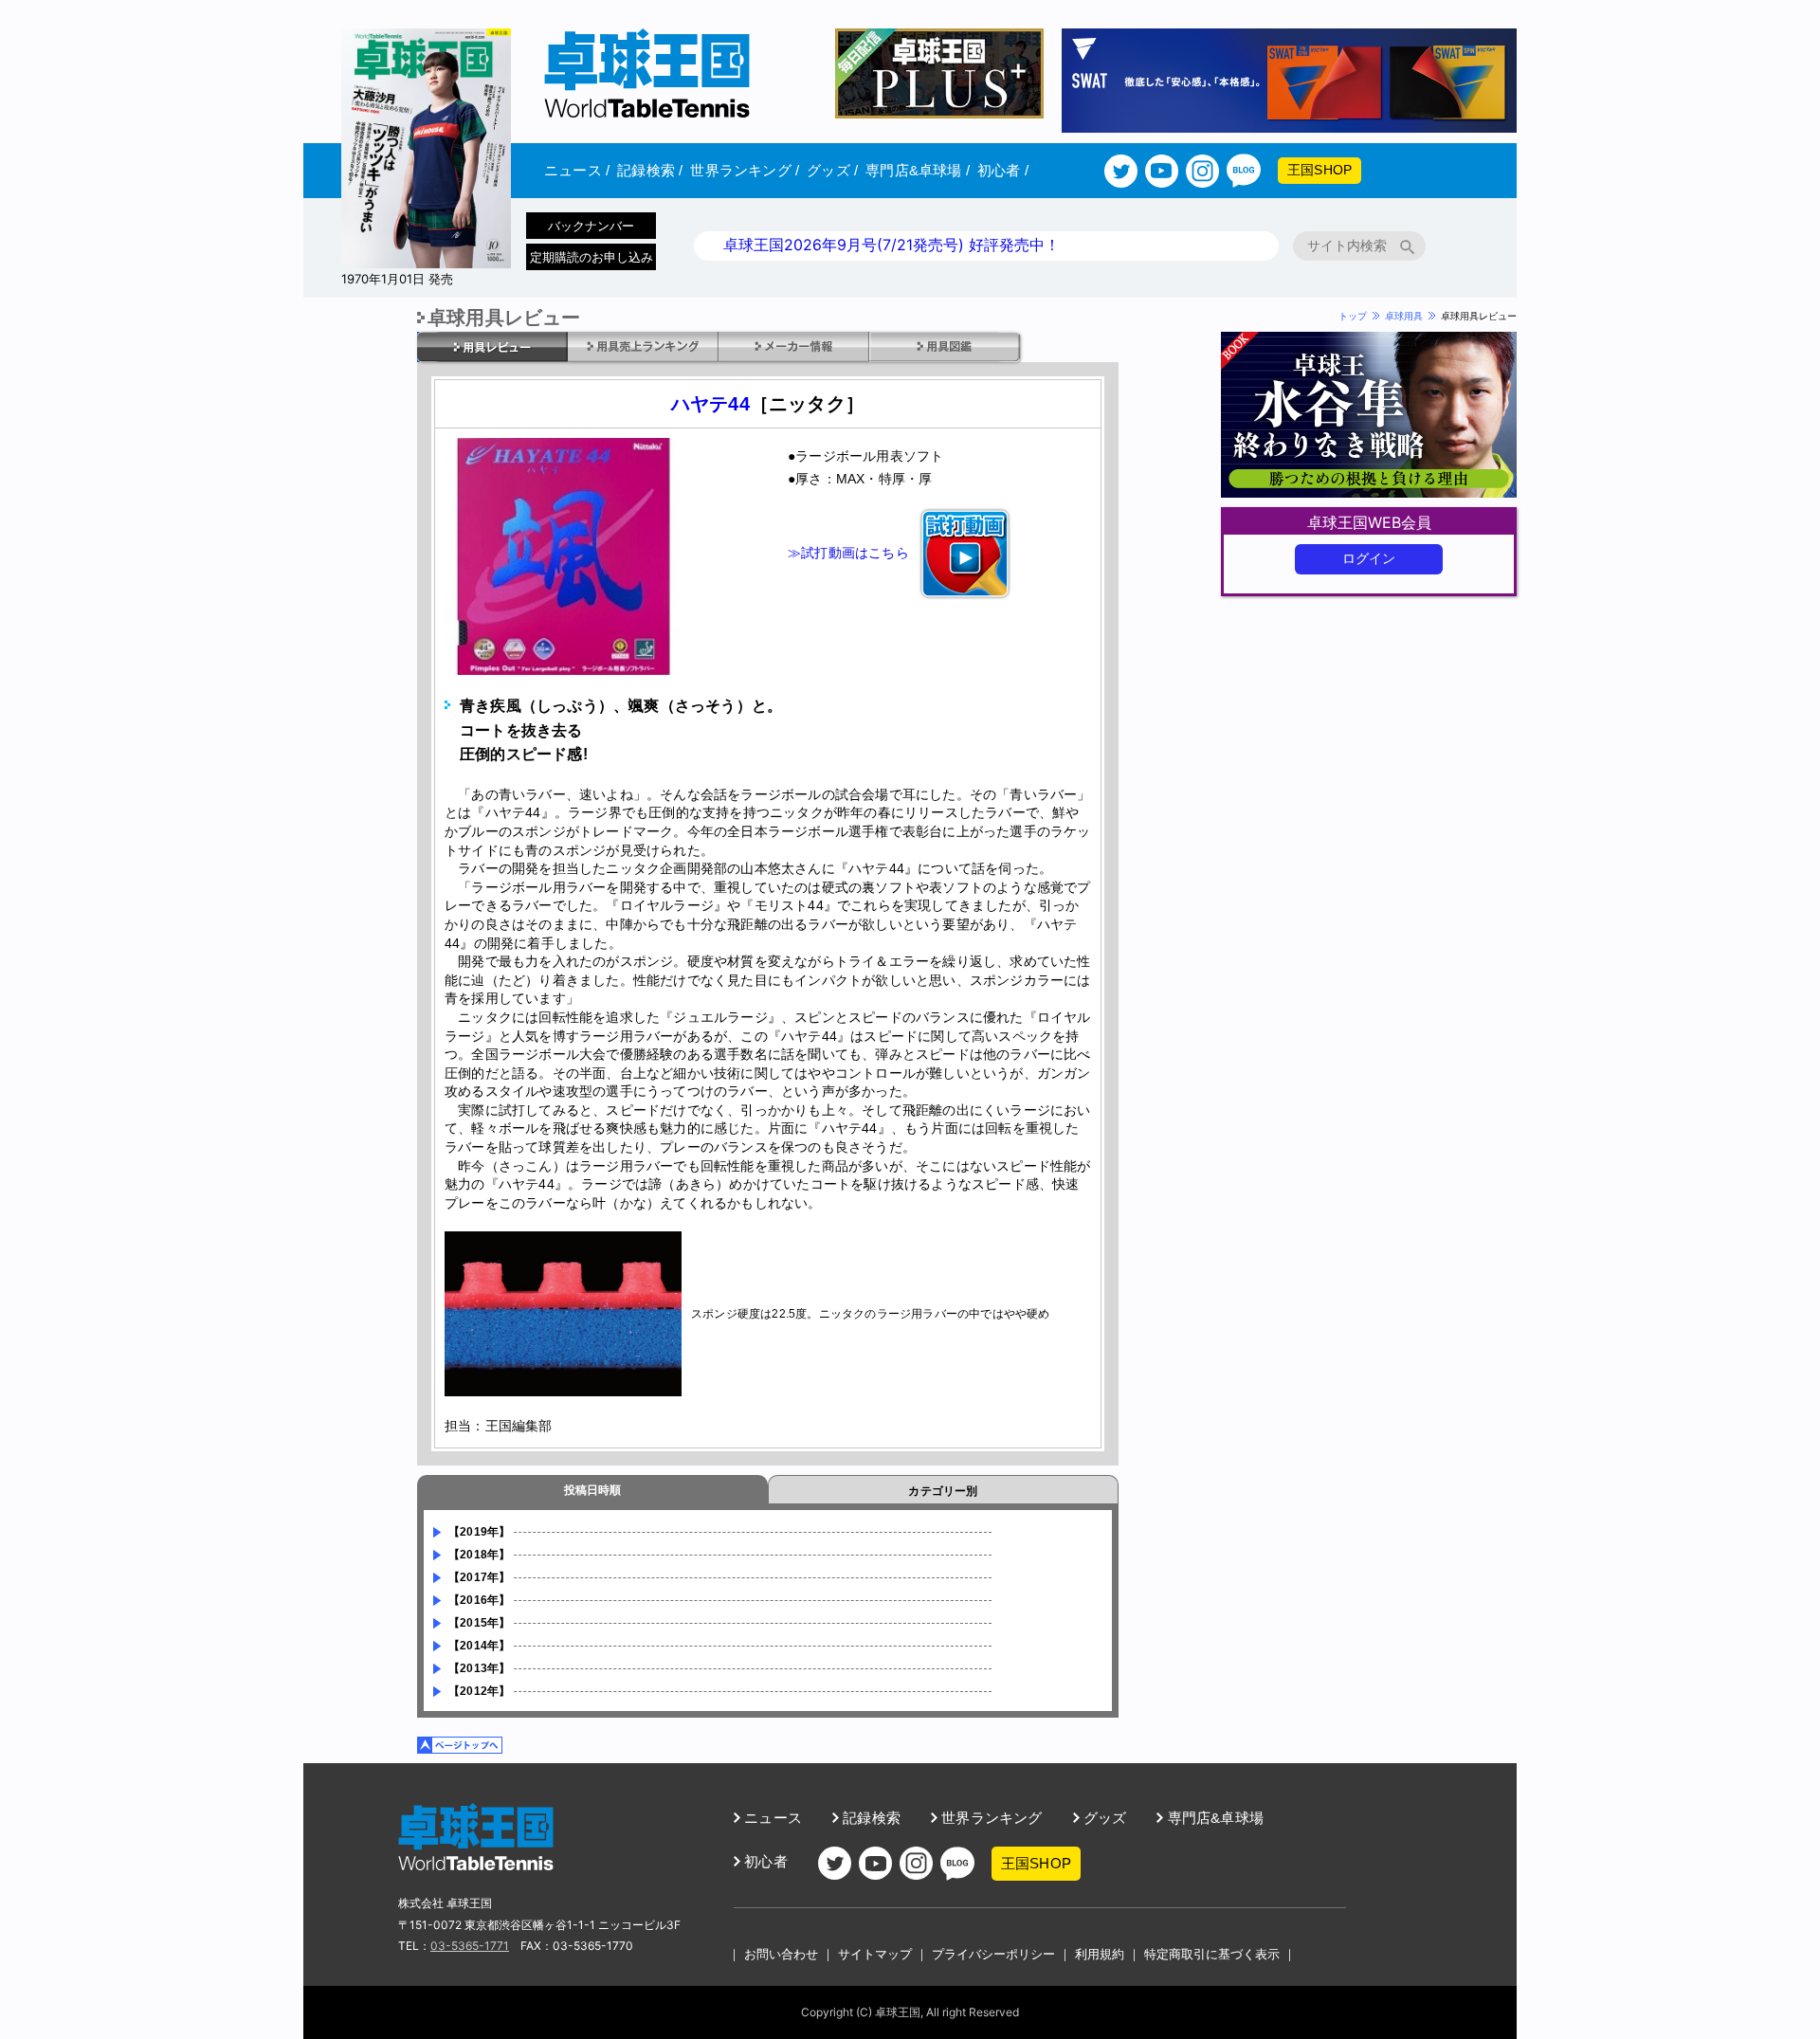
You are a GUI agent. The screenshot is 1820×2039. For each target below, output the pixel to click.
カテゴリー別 (943, 1491)
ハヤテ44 (710, 404)
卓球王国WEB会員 (1369, 522)
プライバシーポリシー (993, 1954)
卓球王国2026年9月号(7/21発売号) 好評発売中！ (892, 245)
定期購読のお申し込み (591, 257)
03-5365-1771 (470, 1946)
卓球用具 (1404, 316)
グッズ (832, 170)
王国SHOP (1319, 170)
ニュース (577, 170)
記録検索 (650, 170)
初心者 (1003, 170)
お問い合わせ (781, 1954)
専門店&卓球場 (918, 170)
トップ (1353, 316)
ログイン (1369, 558)
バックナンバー (591, 226)
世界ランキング (745, 170)
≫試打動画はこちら (848, 552)
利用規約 (1100, 1954)
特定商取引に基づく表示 (1212, 1954)
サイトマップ (875, 1954)
